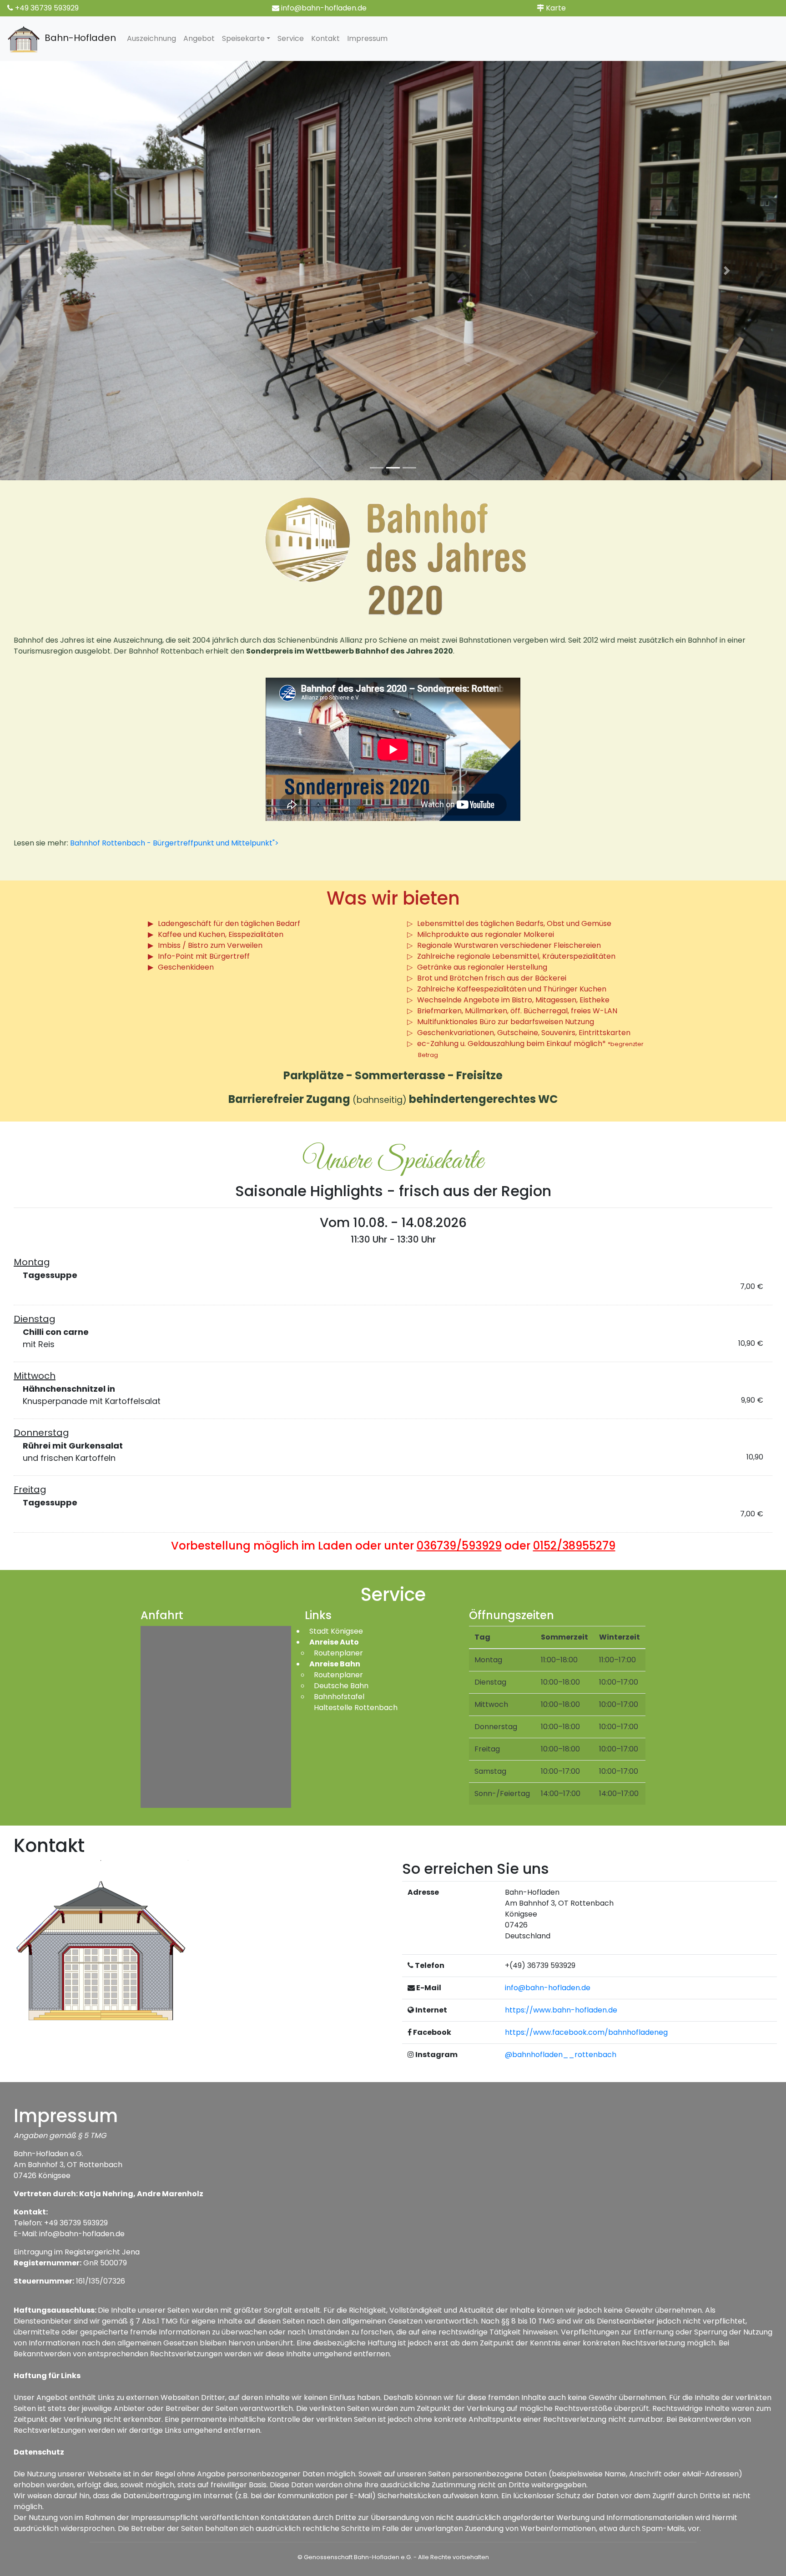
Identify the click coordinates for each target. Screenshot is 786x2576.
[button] (59, 271)
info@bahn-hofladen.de (324, 8)
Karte (556, 8)
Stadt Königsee (336, 1631)
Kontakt (325, 38)
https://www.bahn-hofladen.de (561, 2010)
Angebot (199, 38)
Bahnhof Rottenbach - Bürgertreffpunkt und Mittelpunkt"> (174, 843)
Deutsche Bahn (341, 1686)
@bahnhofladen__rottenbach (561, 2055)
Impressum (367, 38)
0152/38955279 (574, 1546)
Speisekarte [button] (243, 38)
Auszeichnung (151, 38)
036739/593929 (459, 1546)
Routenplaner (338, 1653)
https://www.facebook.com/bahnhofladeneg (586, 2032)
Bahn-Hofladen (78, 38)
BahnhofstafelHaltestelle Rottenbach (356, 1702)
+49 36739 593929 (47, 8)
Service (291, 38)
